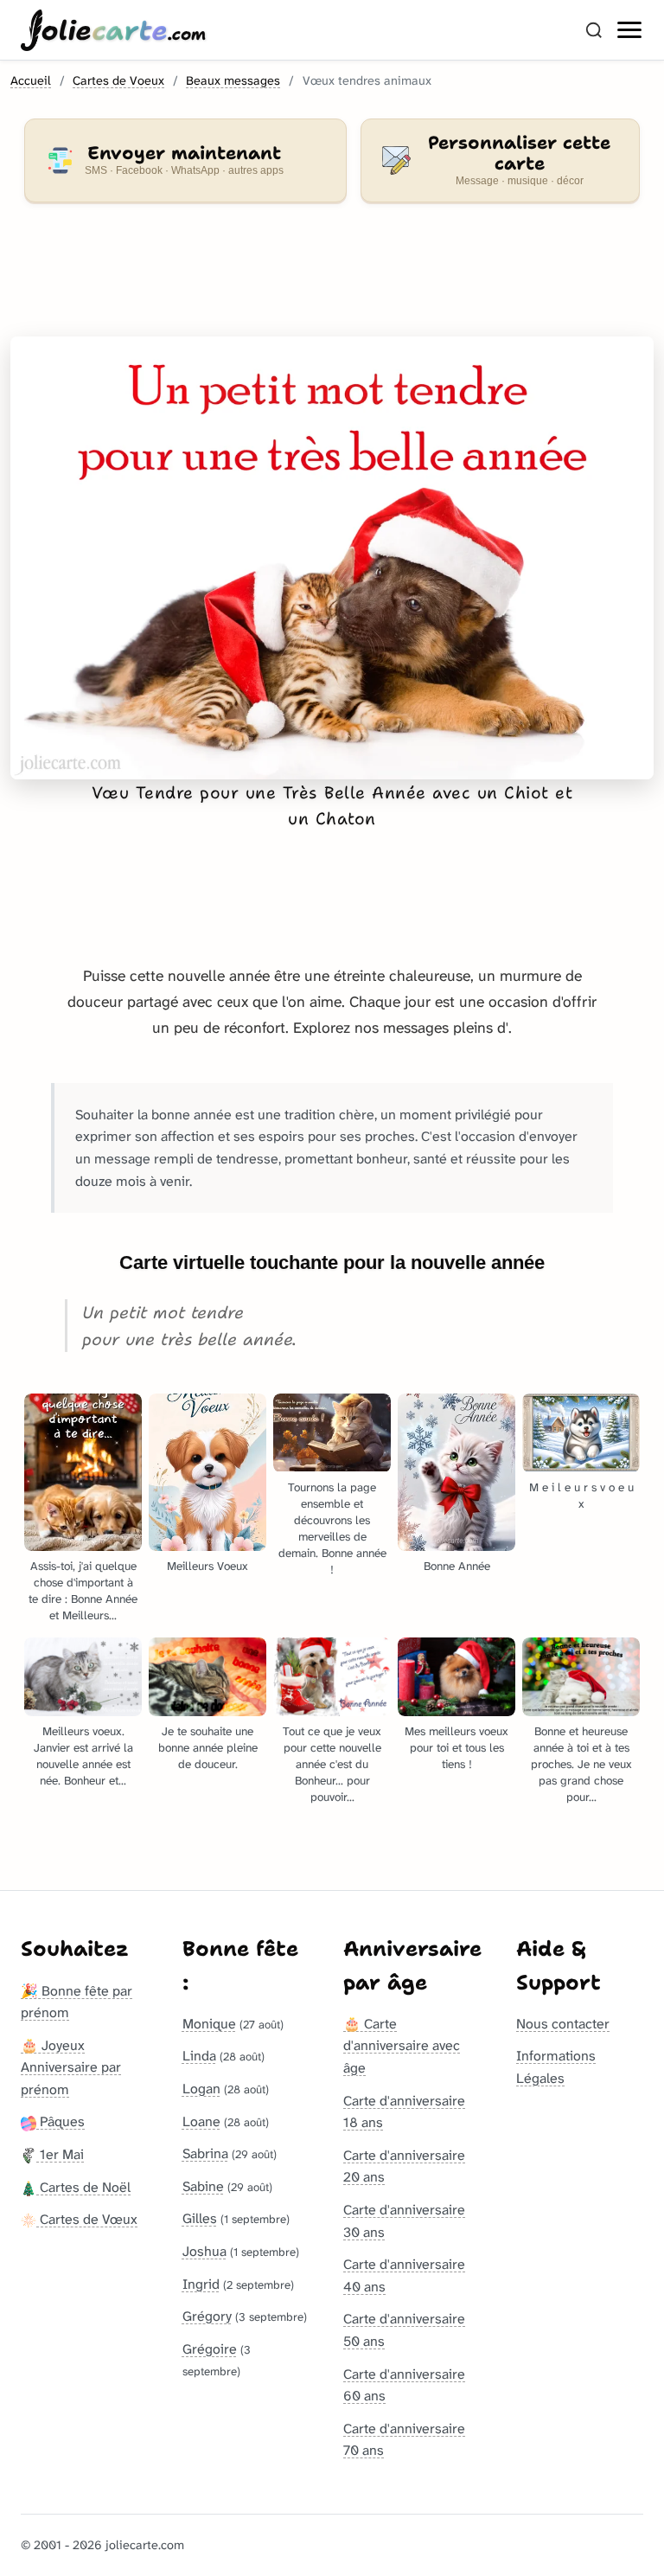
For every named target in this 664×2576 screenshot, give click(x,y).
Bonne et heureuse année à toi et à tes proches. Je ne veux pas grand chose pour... (581, 1764)
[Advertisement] (332, 280)
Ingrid (201, 2284)
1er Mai (60, 2154)
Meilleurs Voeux (207, 1566)
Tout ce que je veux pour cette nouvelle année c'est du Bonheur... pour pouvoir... (332, 1764)
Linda (199, 2056)
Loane (201, 2121)
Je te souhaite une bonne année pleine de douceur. (208, 1748)
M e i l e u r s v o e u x (581, 1496)
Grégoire (210, 2349)
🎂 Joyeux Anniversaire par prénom (71, 2067)
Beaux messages (233, 81)
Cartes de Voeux (118, 81)
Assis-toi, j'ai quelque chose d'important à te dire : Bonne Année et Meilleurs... (83, 1591)
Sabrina (205, 2153)
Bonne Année (457, 1566)
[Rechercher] (594, 30)
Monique (209, 2024)
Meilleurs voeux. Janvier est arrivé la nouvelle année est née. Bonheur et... (83, 1756)
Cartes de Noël (83, 2187)
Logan (201, 2089)
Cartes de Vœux (87, 2219)
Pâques (61, 2121)
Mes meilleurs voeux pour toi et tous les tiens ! (456, 1748)
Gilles (200, 2218)
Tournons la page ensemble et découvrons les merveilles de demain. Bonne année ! (332, 1528)
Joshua (204, 2251)
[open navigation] (630, 30)
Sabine (203, 2186)
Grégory (207, 2316)
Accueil (31, 81)
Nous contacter (563, 2024)
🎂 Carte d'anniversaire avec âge (402, 2046)
